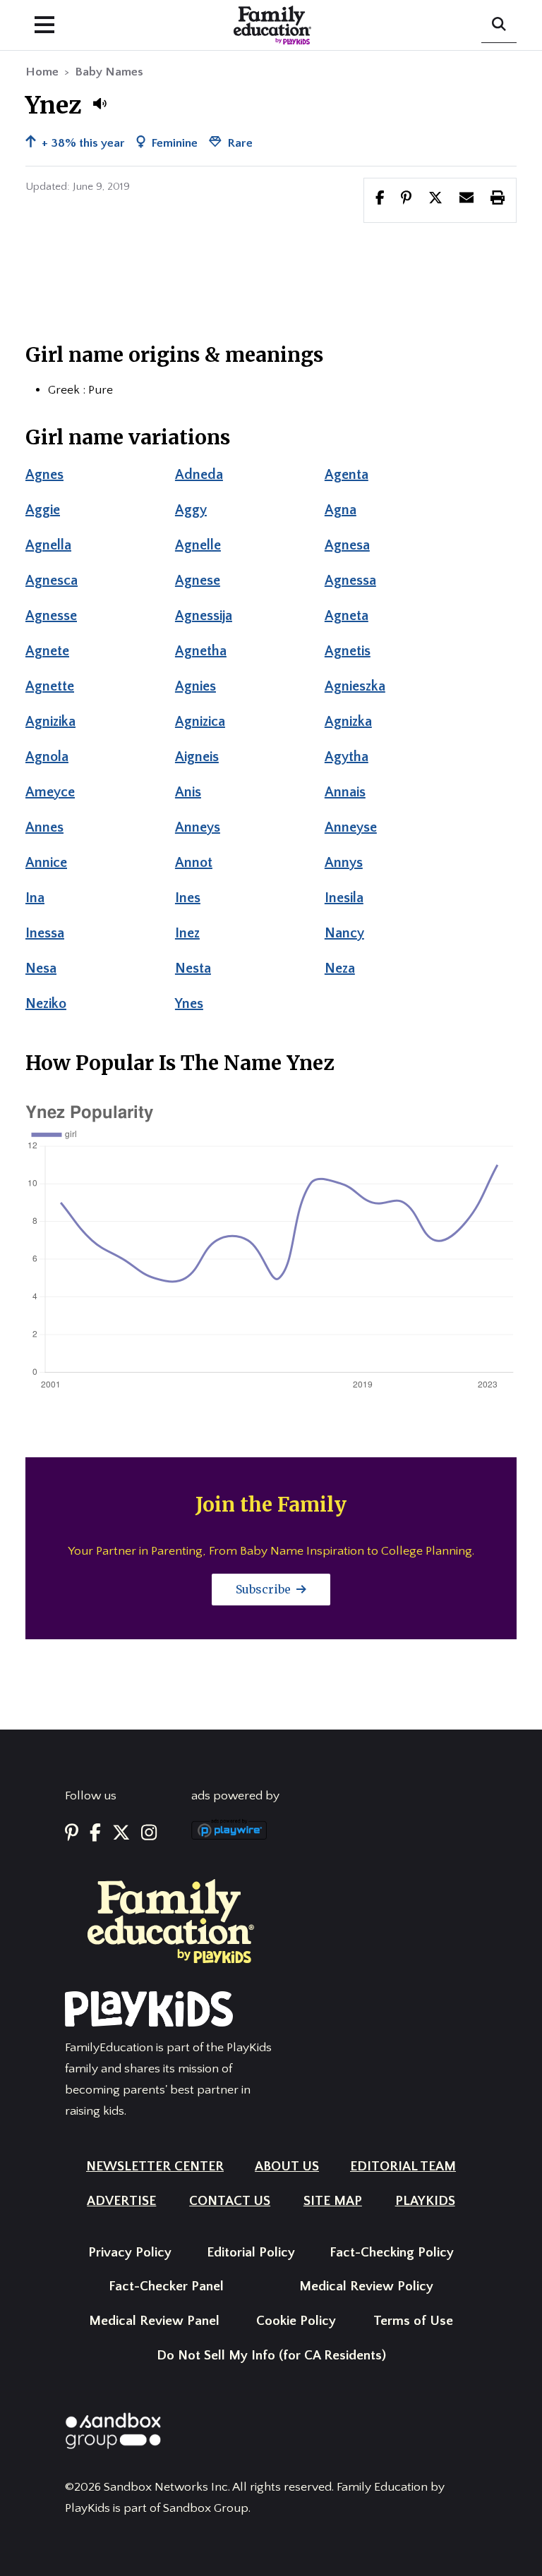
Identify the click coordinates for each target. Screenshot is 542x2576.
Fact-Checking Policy (392, 2253)
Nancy (344, 933)
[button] (100, 104)
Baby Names (109, 72)
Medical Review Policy (366, 2286)
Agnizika (50, 722)
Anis (188, 792)
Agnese (198, 581)
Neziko (46, 1004)
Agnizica (200, 722)
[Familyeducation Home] (171, 1921)
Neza (340, 968)
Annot (194, 863)
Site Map (333, 2201)
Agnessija (204, 616)
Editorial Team (403, 2167)
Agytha (347, 757)
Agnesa (347, 545)
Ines (188, 898)
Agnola (47, 757)
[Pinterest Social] (72, 1834)
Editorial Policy (251, 2253)
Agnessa (350, 581)
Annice (46, 863)
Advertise (121, 2201)
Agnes (44, 475)
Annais (345, 792)
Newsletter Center (155, 2167)
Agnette (50, 686)
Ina (35, 898)
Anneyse (351, 827)
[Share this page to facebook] (380, 200)
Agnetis (348, 651)
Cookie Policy (296, 2321)
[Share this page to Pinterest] (406, 200)
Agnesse (51, 616)
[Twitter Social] (121, 1834)
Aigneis (197, 757)
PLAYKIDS (425, 2201)
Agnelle (198, 545)
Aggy (191, 510)
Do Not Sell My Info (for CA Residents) (271, 2356)
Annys (344, 863)
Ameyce (50, 792)
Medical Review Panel (154, 2321)
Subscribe (265, 1589)
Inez (187, 933)
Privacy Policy (130, 2253)
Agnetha (201, 651)
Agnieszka (355, 686)
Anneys (198, 827)
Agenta (347, 475)
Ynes (189, 1004)
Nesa (41, 968)
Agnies (195, 686)
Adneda (199, 475)
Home (42, 72)
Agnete (47, 651)
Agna (341, 510)
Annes (44, 827)
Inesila (344, 898)
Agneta (347, 616)
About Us (287, 2167)
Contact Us (230, 2201)
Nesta (193, 968)
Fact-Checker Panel (166, 2286)
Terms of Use (413, 2321)
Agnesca (52, 581)
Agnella (48, 545)
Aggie (43, 510)
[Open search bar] (499, 25)
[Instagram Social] (149, 1834)
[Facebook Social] (95, 1834)
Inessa (45, 933)
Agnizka (348, 722)
